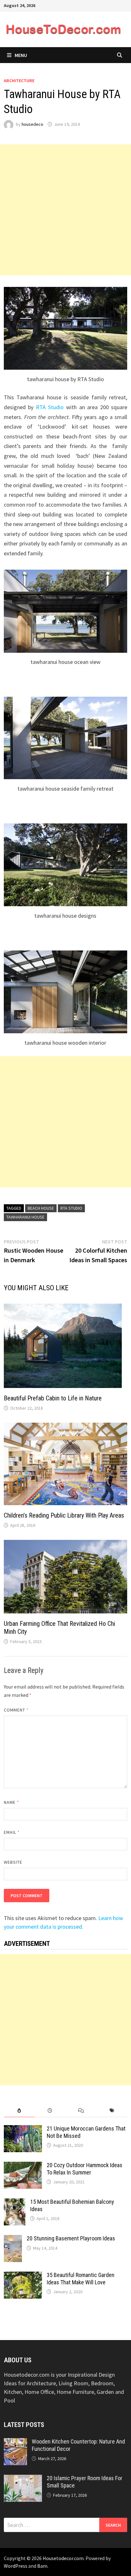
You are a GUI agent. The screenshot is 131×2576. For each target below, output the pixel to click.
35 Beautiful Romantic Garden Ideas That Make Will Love (81, 2279)
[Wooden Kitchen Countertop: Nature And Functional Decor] (15, 2442)
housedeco (32, 124)
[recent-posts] (50, 2111)
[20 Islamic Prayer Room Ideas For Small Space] (23, 2479)
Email (12, 1832)
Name (11, 1802)
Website (13, 1862)
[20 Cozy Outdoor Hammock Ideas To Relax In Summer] (23, 2166)
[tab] (19, 2111)
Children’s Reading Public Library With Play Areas (64, 1515)
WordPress (16, 2566)
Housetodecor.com (63, 2558)
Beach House (41, 1208)
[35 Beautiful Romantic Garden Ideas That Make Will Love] (23, 2276)
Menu (21, 55)
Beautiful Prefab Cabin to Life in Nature (53, 1398)
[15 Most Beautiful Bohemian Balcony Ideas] (15, 2203)
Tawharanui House (25, 1217)
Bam (42, 2566)
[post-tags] (112, 2111)
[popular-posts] (19, 2111)
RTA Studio (50, 407)
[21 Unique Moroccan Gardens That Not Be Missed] (23, 2129)
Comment (16, 1710)
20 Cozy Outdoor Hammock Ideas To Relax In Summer (85, 2169)
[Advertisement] (65, 210)
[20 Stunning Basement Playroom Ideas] (13, 2239)
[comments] (81, 2111)
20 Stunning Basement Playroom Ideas (71, 2238)
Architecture (19, 81)
